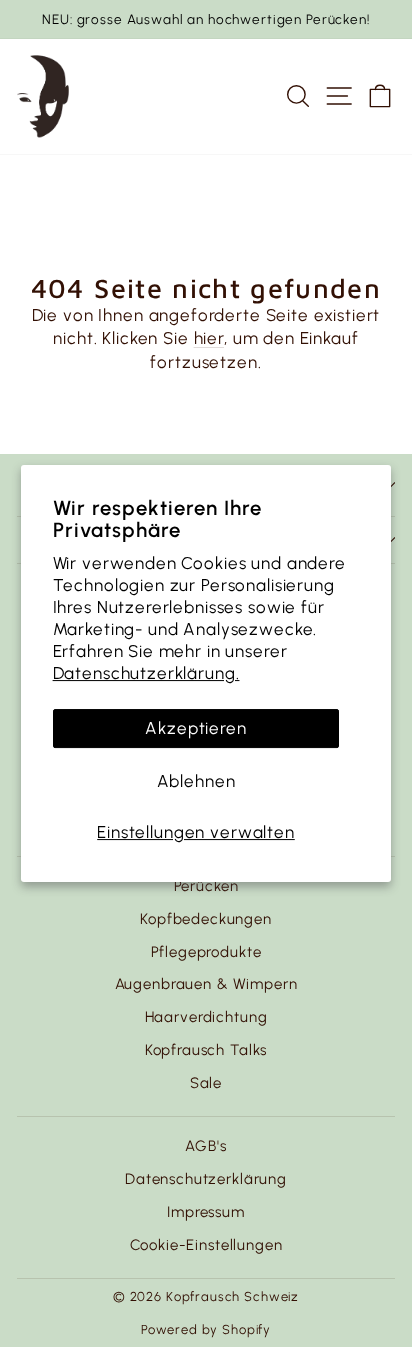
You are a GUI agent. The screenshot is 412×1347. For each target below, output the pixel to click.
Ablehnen (196, 781)
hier (209, 338)
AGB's (205, 1146)
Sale (206, 1083)
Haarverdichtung (206, 1017)
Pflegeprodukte (206, 952)
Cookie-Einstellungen (206, 1245)
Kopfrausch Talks (206, 1050)
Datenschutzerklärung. (146, 673)
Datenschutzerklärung (206, 1179)
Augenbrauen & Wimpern (206, 984)
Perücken (206, 886)
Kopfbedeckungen (206, 919)
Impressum (206, 1212)
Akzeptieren (195, 728)
